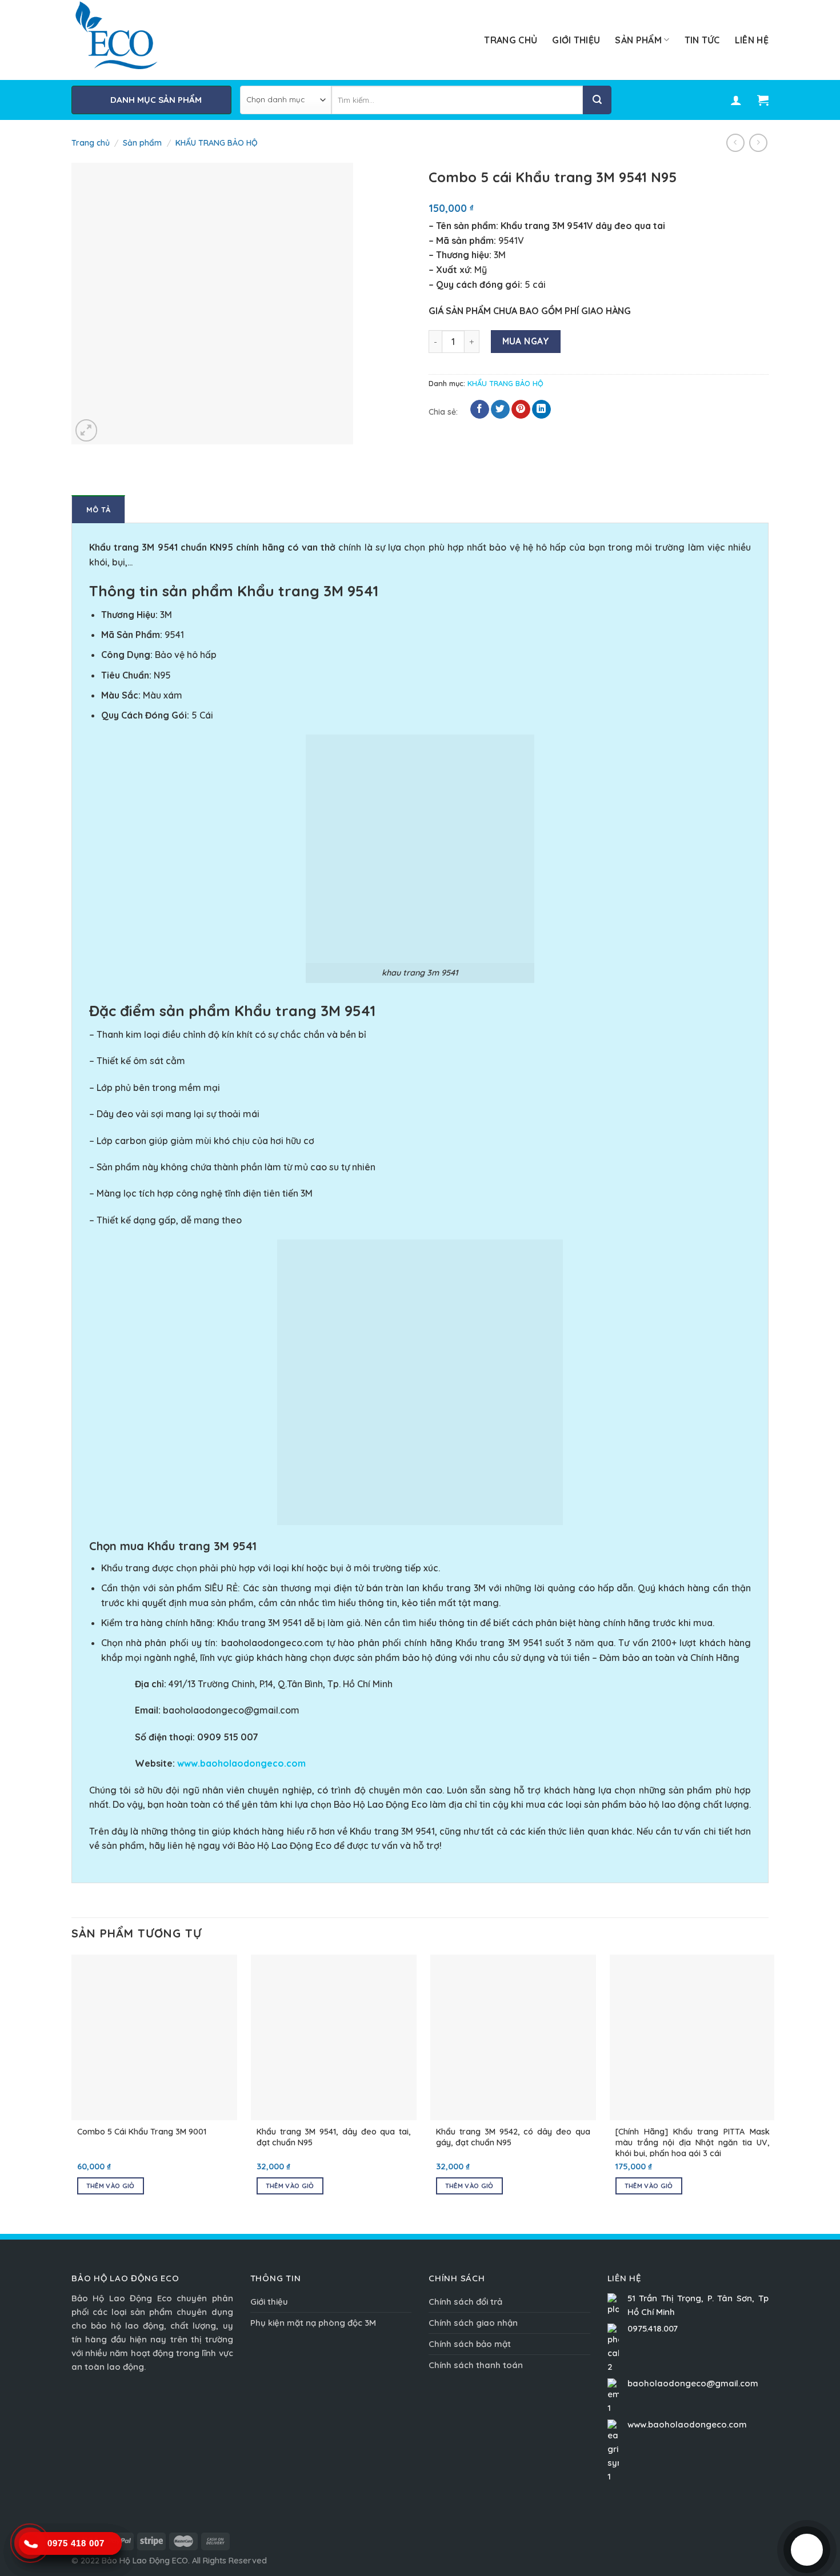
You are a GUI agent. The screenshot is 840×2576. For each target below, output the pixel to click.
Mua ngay (526, 341)
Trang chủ (511, 40)
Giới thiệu (576, 40)
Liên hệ (752, 40)
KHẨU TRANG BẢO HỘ (217, 143)
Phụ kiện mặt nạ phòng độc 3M (313, 2323)
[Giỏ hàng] (763, 100)
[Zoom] (87, 430)
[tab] (98, 509)
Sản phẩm (638, 40)
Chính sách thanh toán (476, 2365)
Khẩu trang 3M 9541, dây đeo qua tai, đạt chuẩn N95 (334, 2137)
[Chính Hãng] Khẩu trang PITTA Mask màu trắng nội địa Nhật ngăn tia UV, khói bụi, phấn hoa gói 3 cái (693, 2142)
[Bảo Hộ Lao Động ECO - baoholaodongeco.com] (126, 40)
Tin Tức (702, 40)
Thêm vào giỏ (111, 2186)
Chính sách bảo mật (470, 2344)
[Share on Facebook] (480, 410)
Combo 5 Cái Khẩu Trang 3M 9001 (142, 2132)
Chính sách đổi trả (465, 2302)
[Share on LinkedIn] (541, 410)
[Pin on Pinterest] (521, 410)
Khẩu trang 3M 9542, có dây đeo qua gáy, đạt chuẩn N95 (513, 2137)
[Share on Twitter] (500, 410)
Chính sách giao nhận (473, 2323)
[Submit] (597, 100)
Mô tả (98, 509)
